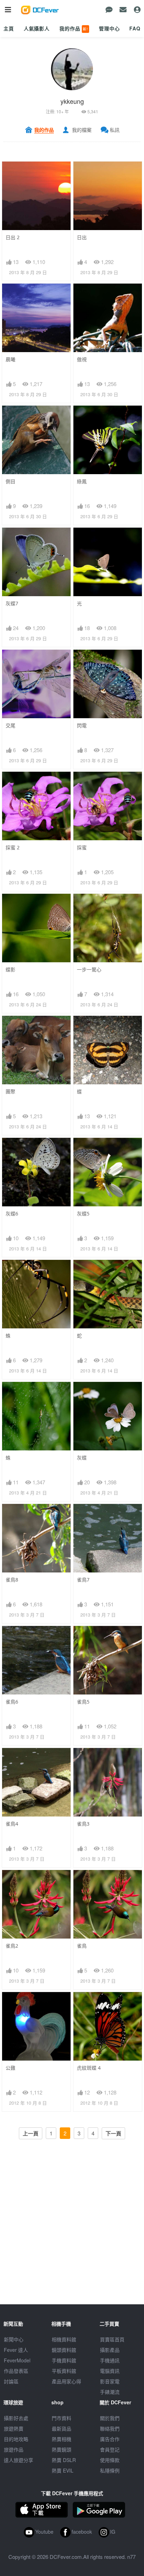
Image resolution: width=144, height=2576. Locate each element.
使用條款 (110, 2460)
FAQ (135, 28)
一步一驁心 (89, 969)
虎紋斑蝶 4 (89, 2068)
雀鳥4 (12, 1824)
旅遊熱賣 (14, 2428)
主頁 (9, 28)
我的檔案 (82, 130)
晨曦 (10, 359)
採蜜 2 (13, 847)
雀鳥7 (83, 1580)
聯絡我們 (110, 2428)
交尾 (10, 725)
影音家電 (110, 2381)
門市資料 (62, 2418)
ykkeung (72, 101)
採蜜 (82, 847)
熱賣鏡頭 (62, 2449)
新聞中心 (14, 2339)
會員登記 (110, 2449)
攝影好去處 (16, 2418)
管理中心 (109, 28)
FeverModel (17, 2360)
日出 (82, 237)
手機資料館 (64, 2360)
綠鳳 (82, 481)
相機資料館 (64, 2339)
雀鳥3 (83, 1824)
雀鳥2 (12, 1946)
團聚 (10, 1091)
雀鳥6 (12, 1702)
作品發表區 (16, 2371)
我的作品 (74, 28)
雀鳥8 (12, 1580)
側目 (10, 481)
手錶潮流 (110, 2392)
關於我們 (110, 2418)
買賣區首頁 (112, 2339)
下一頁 (113, 2133)
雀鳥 (82, 1946)
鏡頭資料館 (64, 2350)
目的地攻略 (16, 2439)
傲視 (82, 359)
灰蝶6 (12, 1214)
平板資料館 (64, 2371)
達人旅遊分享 (19, 2460)
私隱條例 (110, 2470)
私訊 (115, 130)
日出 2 (13, 237)
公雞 (10, 2068)
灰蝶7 (12, 603)
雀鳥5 (83, 1702)
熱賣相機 (62, 2439)
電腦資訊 (110, 2371)
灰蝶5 (83, 1214)
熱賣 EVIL (63, 2470)
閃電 (82, 725)
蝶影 (10, 969)
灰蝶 (82, 1458)
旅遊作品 (14, 2449)
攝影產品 (110, 2350)
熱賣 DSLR (64, 2460)
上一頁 (31, 2133)
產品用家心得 (66, 2381)
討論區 (11, 2381)
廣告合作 (110, 2439)
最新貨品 (62, 2428)
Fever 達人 (16, 2350)
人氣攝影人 (37, 28)
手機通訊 (110, 2360)
